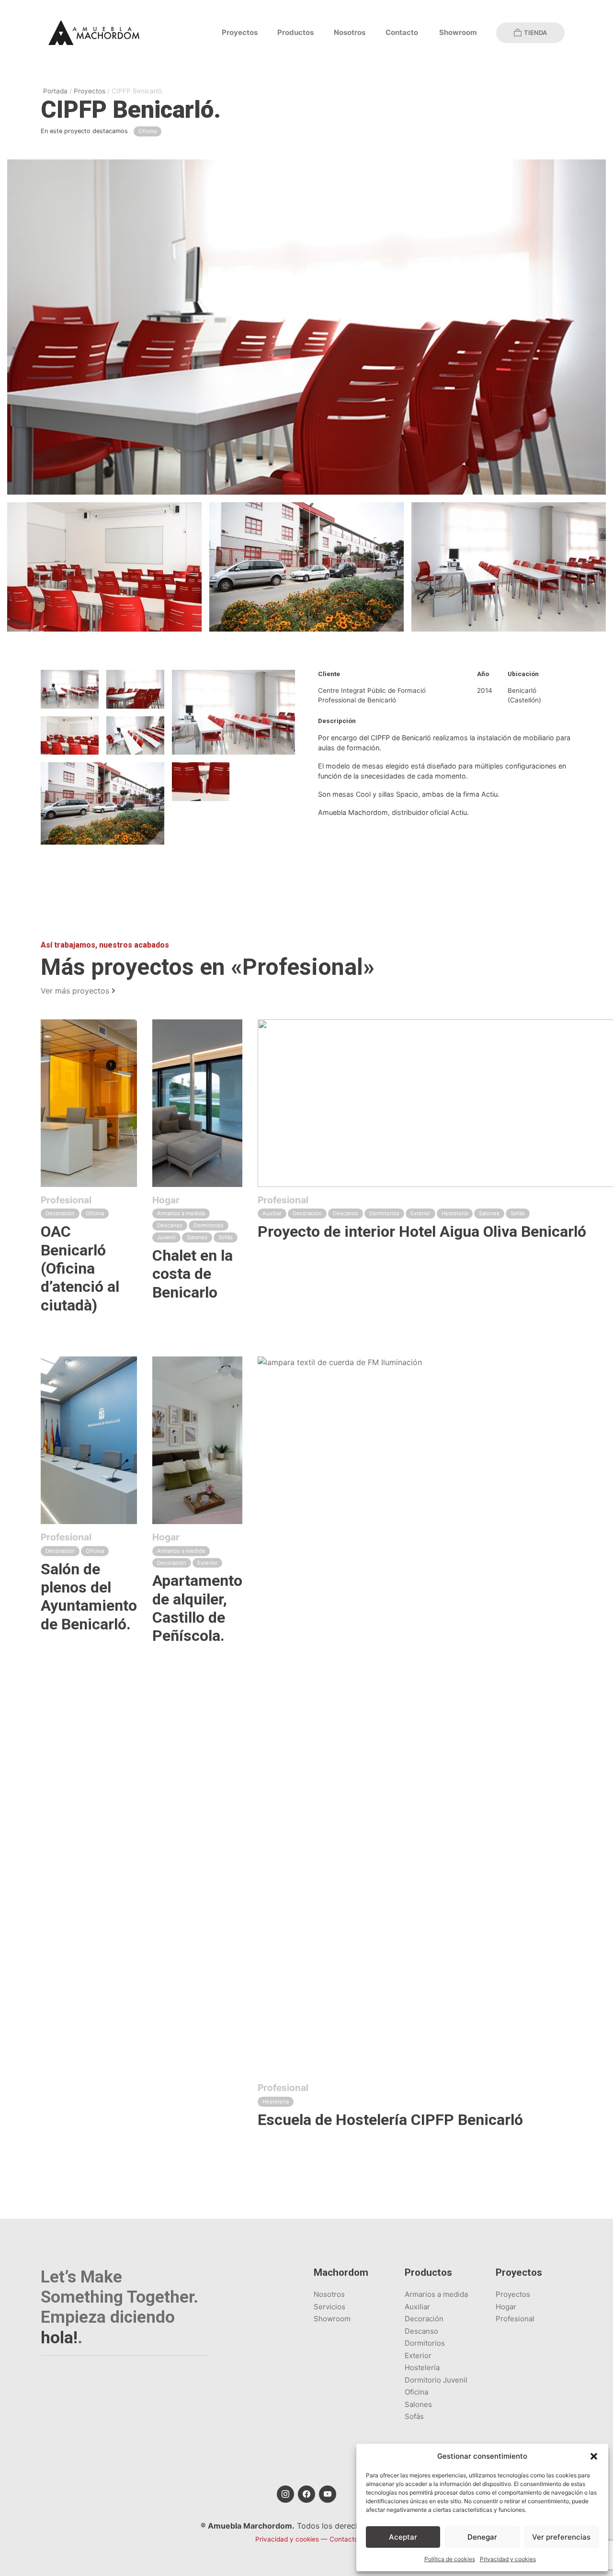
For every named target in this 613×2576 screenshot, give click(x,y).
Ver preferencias (561, 2537)
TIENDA (535, 33)
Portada (55, 91)
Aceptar (403, 2537)
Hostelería (422, 2367)
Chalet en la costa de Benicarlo (193, 1274)
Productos (295, 32)
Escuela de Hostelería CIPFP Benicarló (390, 2120)
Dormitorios (425, 2343)
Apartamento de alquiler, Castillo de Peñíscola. (197, 1608)
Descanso (421, 2331)
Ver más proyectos (76, 991)
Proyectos (240, 32)
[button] (594, 2456)
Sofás (414, 2416)
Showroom (458, 32)
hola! (59, 2338)
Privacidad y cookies (508, 2559)
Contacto (402, 32)
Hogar (506, 2307)
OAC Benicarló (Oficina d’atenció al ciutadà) (80, 1268)
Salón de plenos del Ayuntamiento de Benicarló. (89, 1597)
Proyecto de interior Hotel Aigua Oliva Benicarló (422, 1232)
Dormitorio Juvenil (436, 2380)
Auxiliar (417, 2307)
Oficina (416, 2392)
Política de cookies (450, 2559)
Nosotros (350, 32)
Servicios (329, 2307)
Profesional (515, 2319)
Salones (418, 2404)
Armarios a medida (436, 2294)
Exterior (418, 2356)
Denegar (482, 2537)
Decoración (424, 2319)
